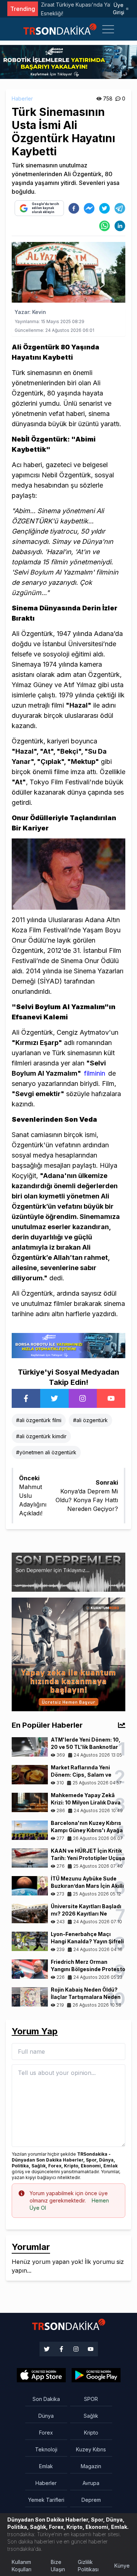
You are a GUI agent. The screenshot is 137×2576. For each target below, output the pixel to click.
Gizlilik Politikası (88, 2566)
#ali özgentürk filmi (39, 1420)
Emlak (46, 2466)
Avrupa (91, 2483)
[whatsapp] (104, 226)
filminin (95, 1073)
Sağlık (91, 2416)
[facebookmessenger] (89, 208)
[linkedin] (120, 226)
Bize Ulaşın (58, 2566)
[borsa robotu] (68, 61)
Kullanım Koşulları (22, 2566)
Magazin (91, 2466)
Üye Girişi (119, 9)
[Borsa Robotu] (68, 1345)
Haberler (22, 99)
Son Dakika (46, 2399)
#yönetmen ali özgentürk (46, 1452)
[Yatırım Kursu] (68, 1653)
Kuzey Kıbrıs (91, 2449)
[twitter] (104, 208)
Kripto (91, 2433)
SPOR (91, 2399)
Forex (46, 2433)
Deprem (91, 2500)
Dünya (46, 2416)
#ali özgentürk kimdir (41, 1436)
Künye (122, 2566)
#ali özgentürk (90, 1420)
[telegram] (120, 208)
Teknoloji (46, 2449)
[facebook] (74, 208)
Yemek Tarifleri (46, 2500)
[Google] (41, 2375)
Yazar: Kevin (30, 312)
